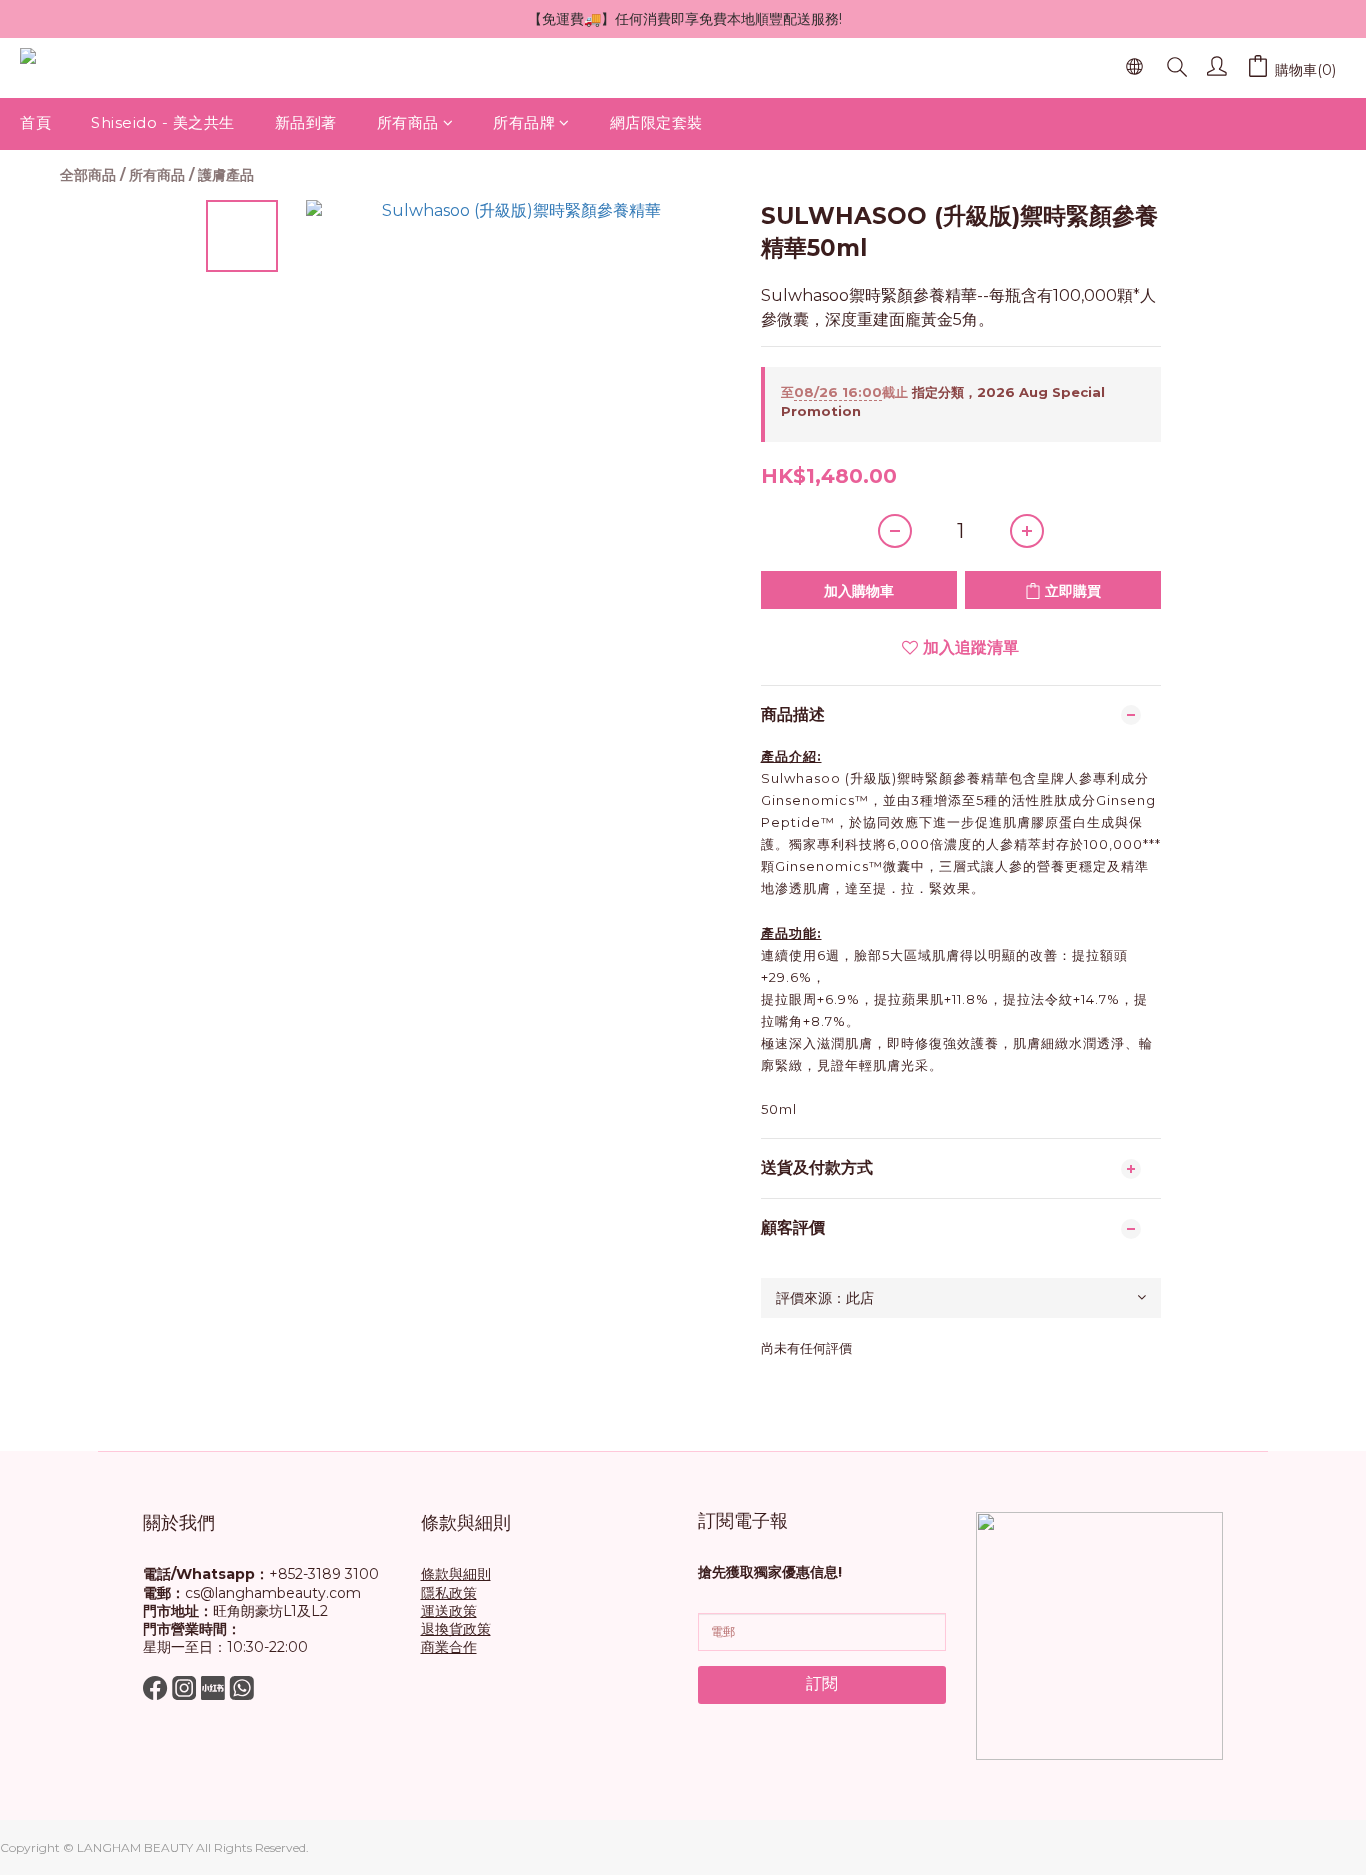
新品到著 (306, 122)
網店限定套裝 (656, 122)
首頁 (35, 122)
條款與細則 (456, 1574)
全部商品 (88, 175)
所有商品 (408, 122)
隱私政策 (449, 1593)
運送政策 (449, 1611)
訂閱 (822, 1683)
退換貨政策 (456, 1629)
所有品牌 (524, 122)
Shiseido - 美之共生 (163, 122)
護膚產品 (226, 175)
